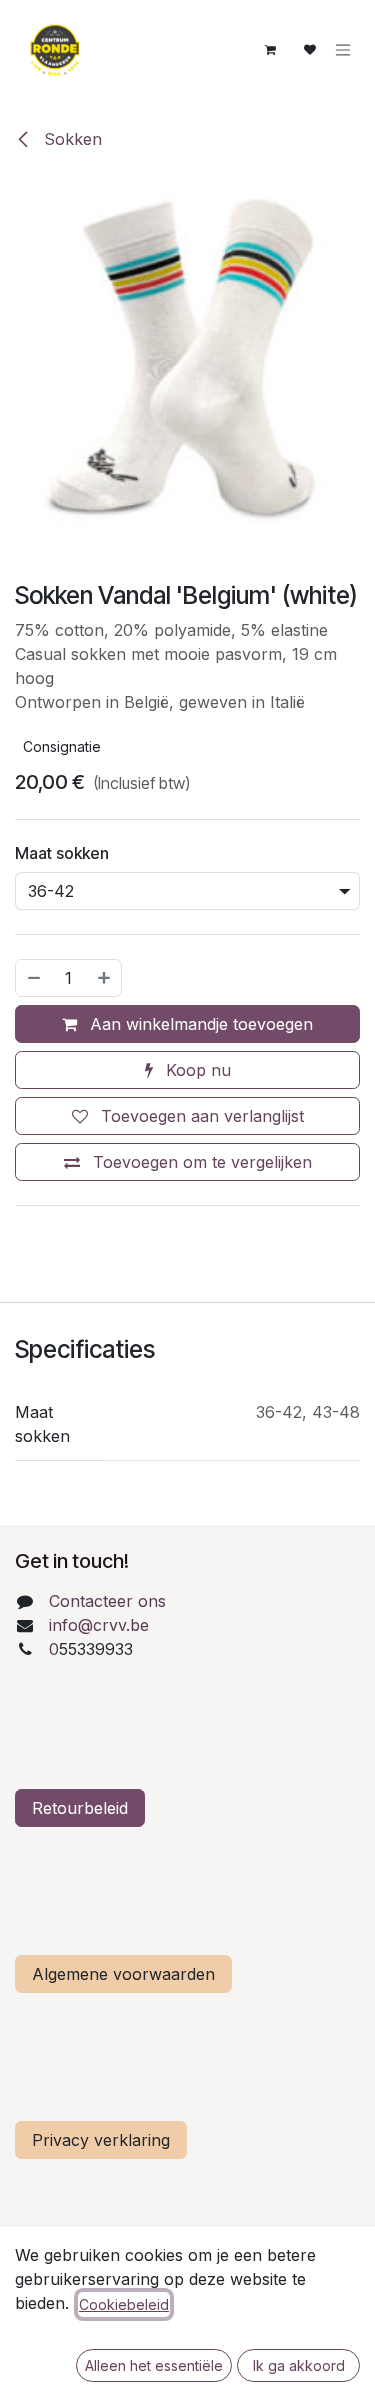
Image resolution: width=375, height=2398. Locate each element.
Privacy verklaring (101, 2140)
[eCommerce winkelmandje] (270, 50)
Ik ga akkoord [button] (299, 2365)
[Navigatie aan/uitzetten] (343, 50)
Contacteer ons (107, 1601)
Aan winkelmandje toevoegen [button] (199, 1024)
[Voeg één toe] (105, 978)
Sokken (70, 139)
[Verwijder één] (33, 978)
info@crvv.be (99, 1625)
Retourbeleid (80, 1808)
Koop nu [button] (196, 1070)
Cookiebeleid (124, 2304)
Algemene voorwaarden (123, 1974)
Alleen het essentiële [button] (154, 2365)
